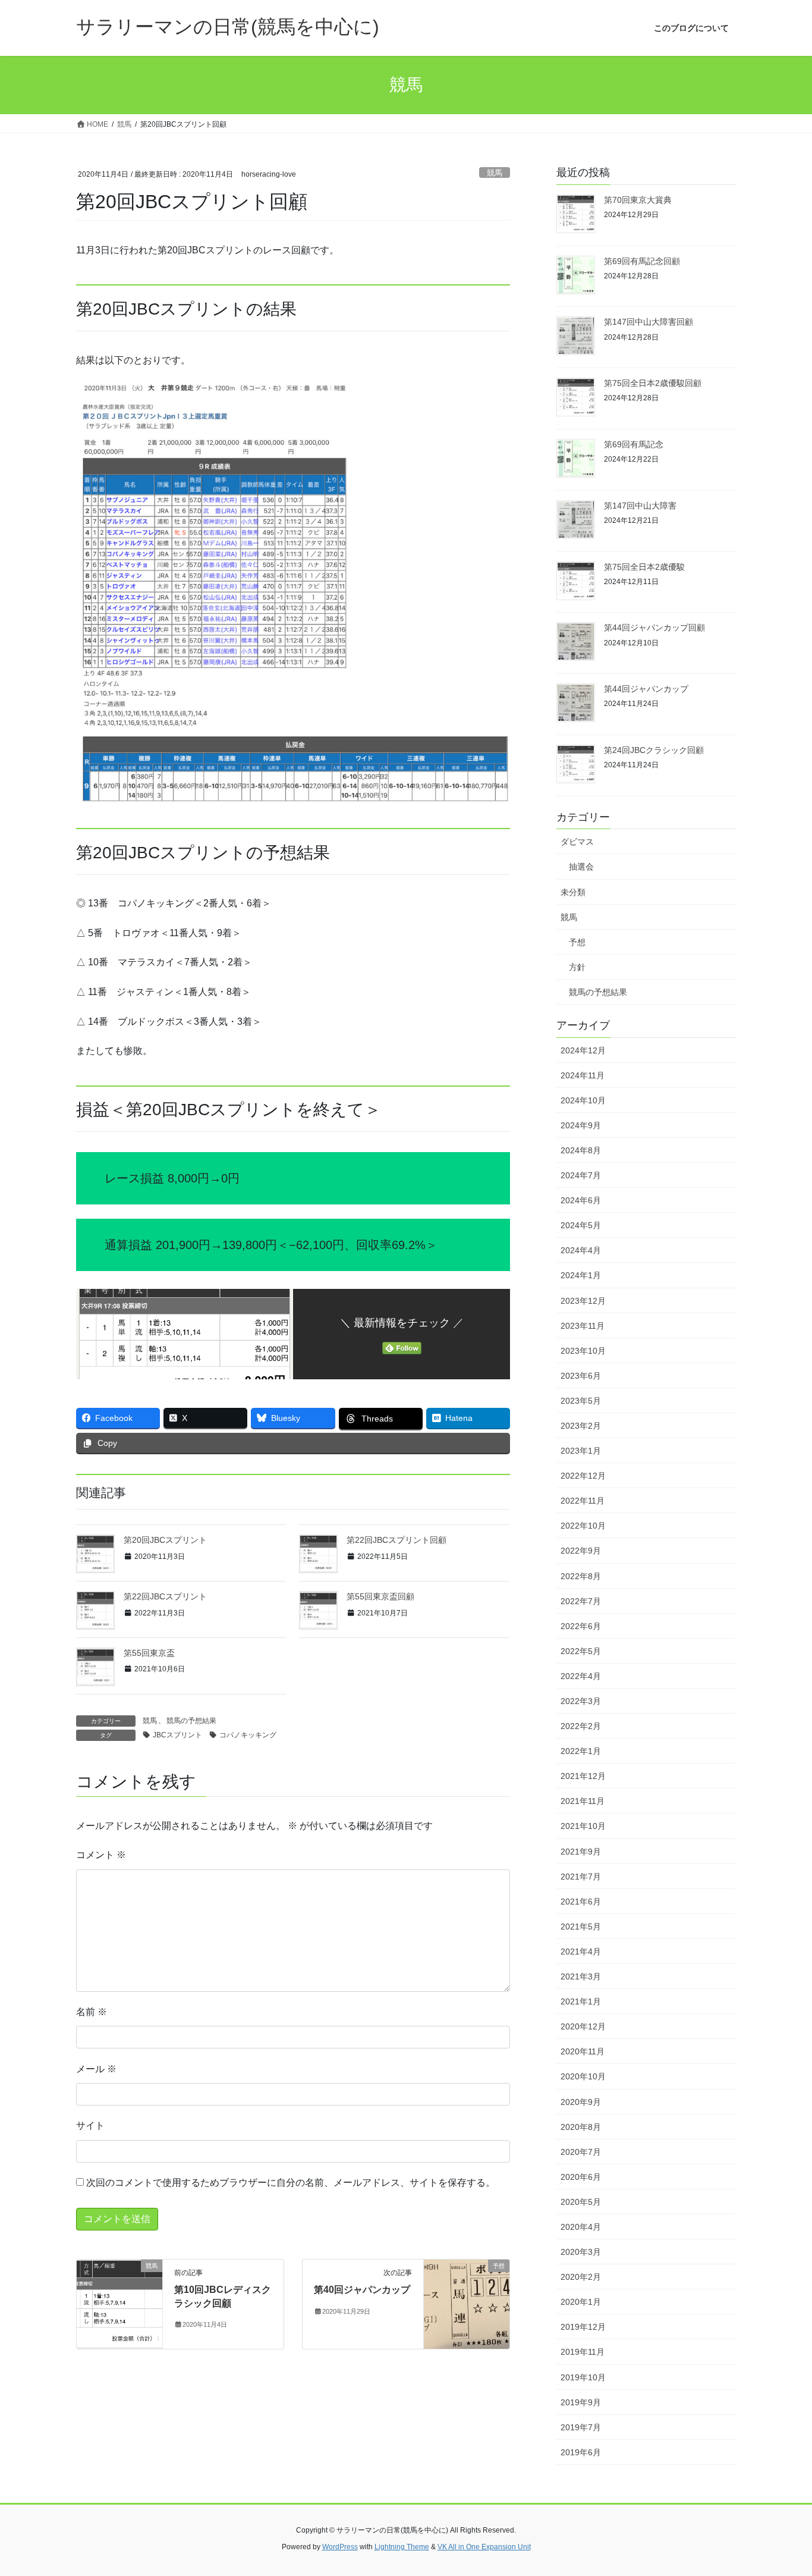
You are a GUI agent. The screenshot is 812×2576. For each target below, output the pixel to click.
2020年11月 (583, 2051)
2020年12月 (583, 2026)
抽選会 (581, 867)
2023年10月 (583, 1351)
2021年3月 (581, 1976)
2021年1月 (581, 2001)
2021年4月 (581, 1951)
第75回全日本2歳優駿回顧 (653, 383)
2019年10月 (583, 2377)
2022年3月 (581, 1701)
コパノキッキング (248, 1735)
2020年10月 (583, 2076)
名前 (92, 2012)
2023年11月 (583, 1326)
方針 (577, 967)
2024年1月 (581, 1275)
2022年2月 (581, 1726)
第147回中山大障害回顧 (649, 322)
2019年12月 (583, 2327)
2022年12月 (583, 1476)
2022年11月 (583, 1501)
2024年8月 (581, 1150)
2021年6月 (581, 1902)
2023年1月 (581, 1451)
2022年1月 (581, 1751)
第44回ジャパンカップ (646, 689)
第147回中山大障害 (640, 506)
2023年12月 (583, 1301)
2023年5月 (581, 1401)
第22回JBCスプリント (165, 1596)
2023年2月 (581, 1426)
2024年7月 (581, 1175)
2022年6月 (581, 1626)
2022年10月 (583, 1526)
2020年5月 (581, 2202)
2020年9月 (581, 2102)
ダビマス (577, 842)
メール (96, 2069)
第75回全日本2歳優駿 (644, 567)
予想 (577, 942)
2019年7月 (581, 2427)
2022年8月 (581, 1576)
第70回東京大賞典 (638, 200)
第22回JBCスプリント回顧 (396, 1540)
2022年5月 (581, 1651)
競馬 (495, 173)
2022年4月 (581, 1676)
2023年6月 (581, 1376)
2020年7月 (581, 2152)
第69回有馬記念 (634, 444)
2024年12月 (583, 1050)
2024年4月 (581, 1250)
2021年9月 (581, 1852)
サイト (90, 2125)
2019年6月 (581, 2452)
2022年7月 (581, 1601)
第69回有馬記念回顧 (642, 261)
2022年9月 (581, 1551)
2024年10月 (583, 1100)
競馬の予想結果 (191, 1721)
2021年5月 (581, 1926)
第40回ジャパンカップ (362, 2290)
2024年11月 (583, 1075)
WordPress (340, 2547)
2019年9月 (581, 2402)
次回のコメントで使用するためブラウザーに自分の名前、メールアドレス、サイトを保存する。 (291, 2183)
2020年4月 (581, 2227)
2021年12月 (583, 1776)
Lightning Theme (402, 2547)
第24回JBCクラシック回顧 (654, 750)
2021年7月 (581, 1877)
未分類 (573, 892)
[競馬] (119, 2304)
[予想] (467, 2304)
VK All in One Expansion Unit (484, 2547)
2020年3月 (581, 2252)
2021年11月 (583, 1801)
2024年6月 (581, 1200)
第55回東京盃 (149, 1653)
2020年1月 (581, 2302)
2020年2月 (581, 2277)
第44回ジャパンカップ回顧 (654, 627)
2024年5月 (581, 1225)
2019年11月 (583, 2352)
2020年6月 (581, 2177)
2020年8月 (581, 2127)
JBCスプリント (177, 1735)
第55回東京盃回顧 (380, 1596)
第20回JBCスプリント (165, 1540)
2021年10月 (583, 1826)
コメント (101, 1855)
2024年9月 (581, 1125)
